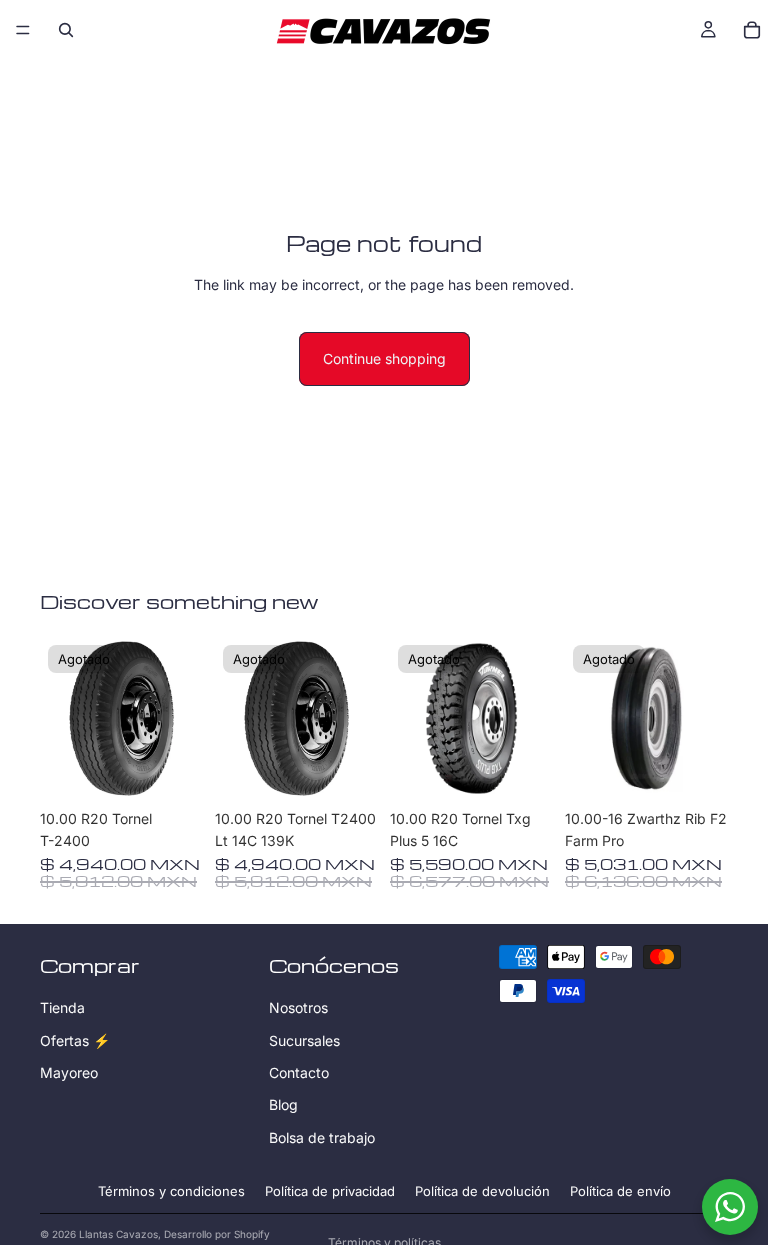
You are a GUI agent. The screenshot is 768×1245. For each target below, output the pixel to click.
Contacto (299, 1072)
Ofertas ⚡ (75, 1039)
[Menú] (23, 30)
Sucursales (304, 1039)
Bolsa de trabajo (322, 1136)
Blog (283, 1104)
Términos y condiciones (171, 1191)
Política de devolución (482, 1191)
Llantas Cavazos (118, 1234)
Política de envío (620, 1191)
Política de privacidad (330, 1191)
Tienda (62, 1007)
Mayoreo (69, 1072)
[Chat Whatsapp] (730, 1207)
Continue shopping (384, 358)
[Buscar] (66, 30)
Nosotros (298, 1007)
